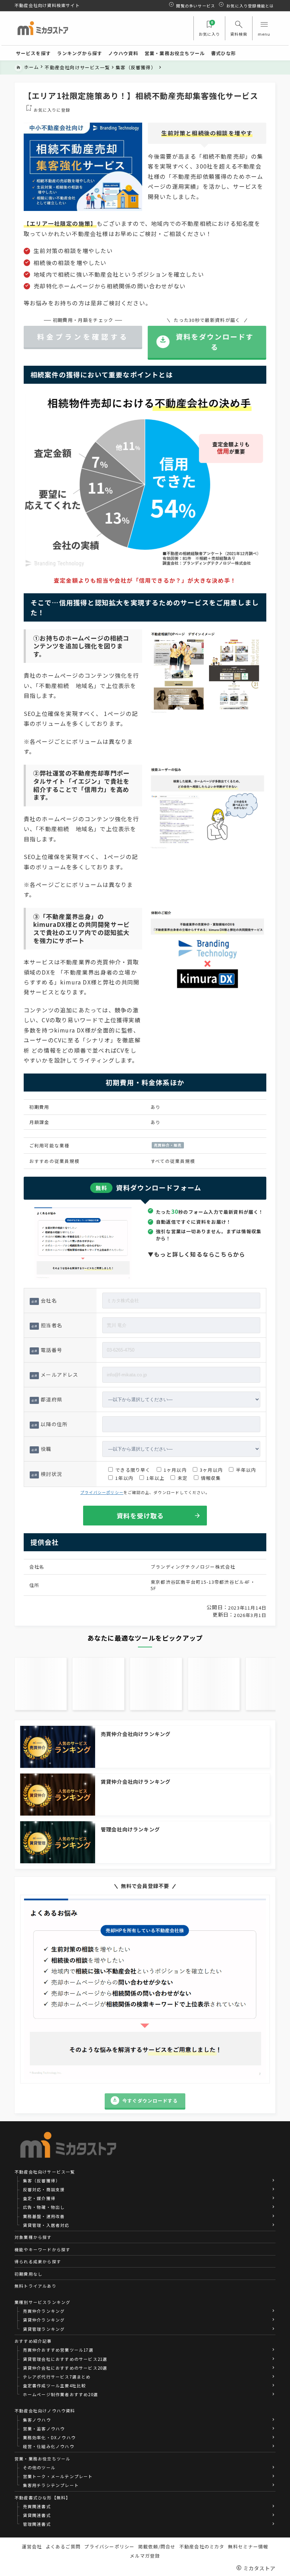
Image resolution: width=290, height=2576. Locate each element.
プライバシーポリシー (102, 1492)
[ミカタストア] (42, 28)
